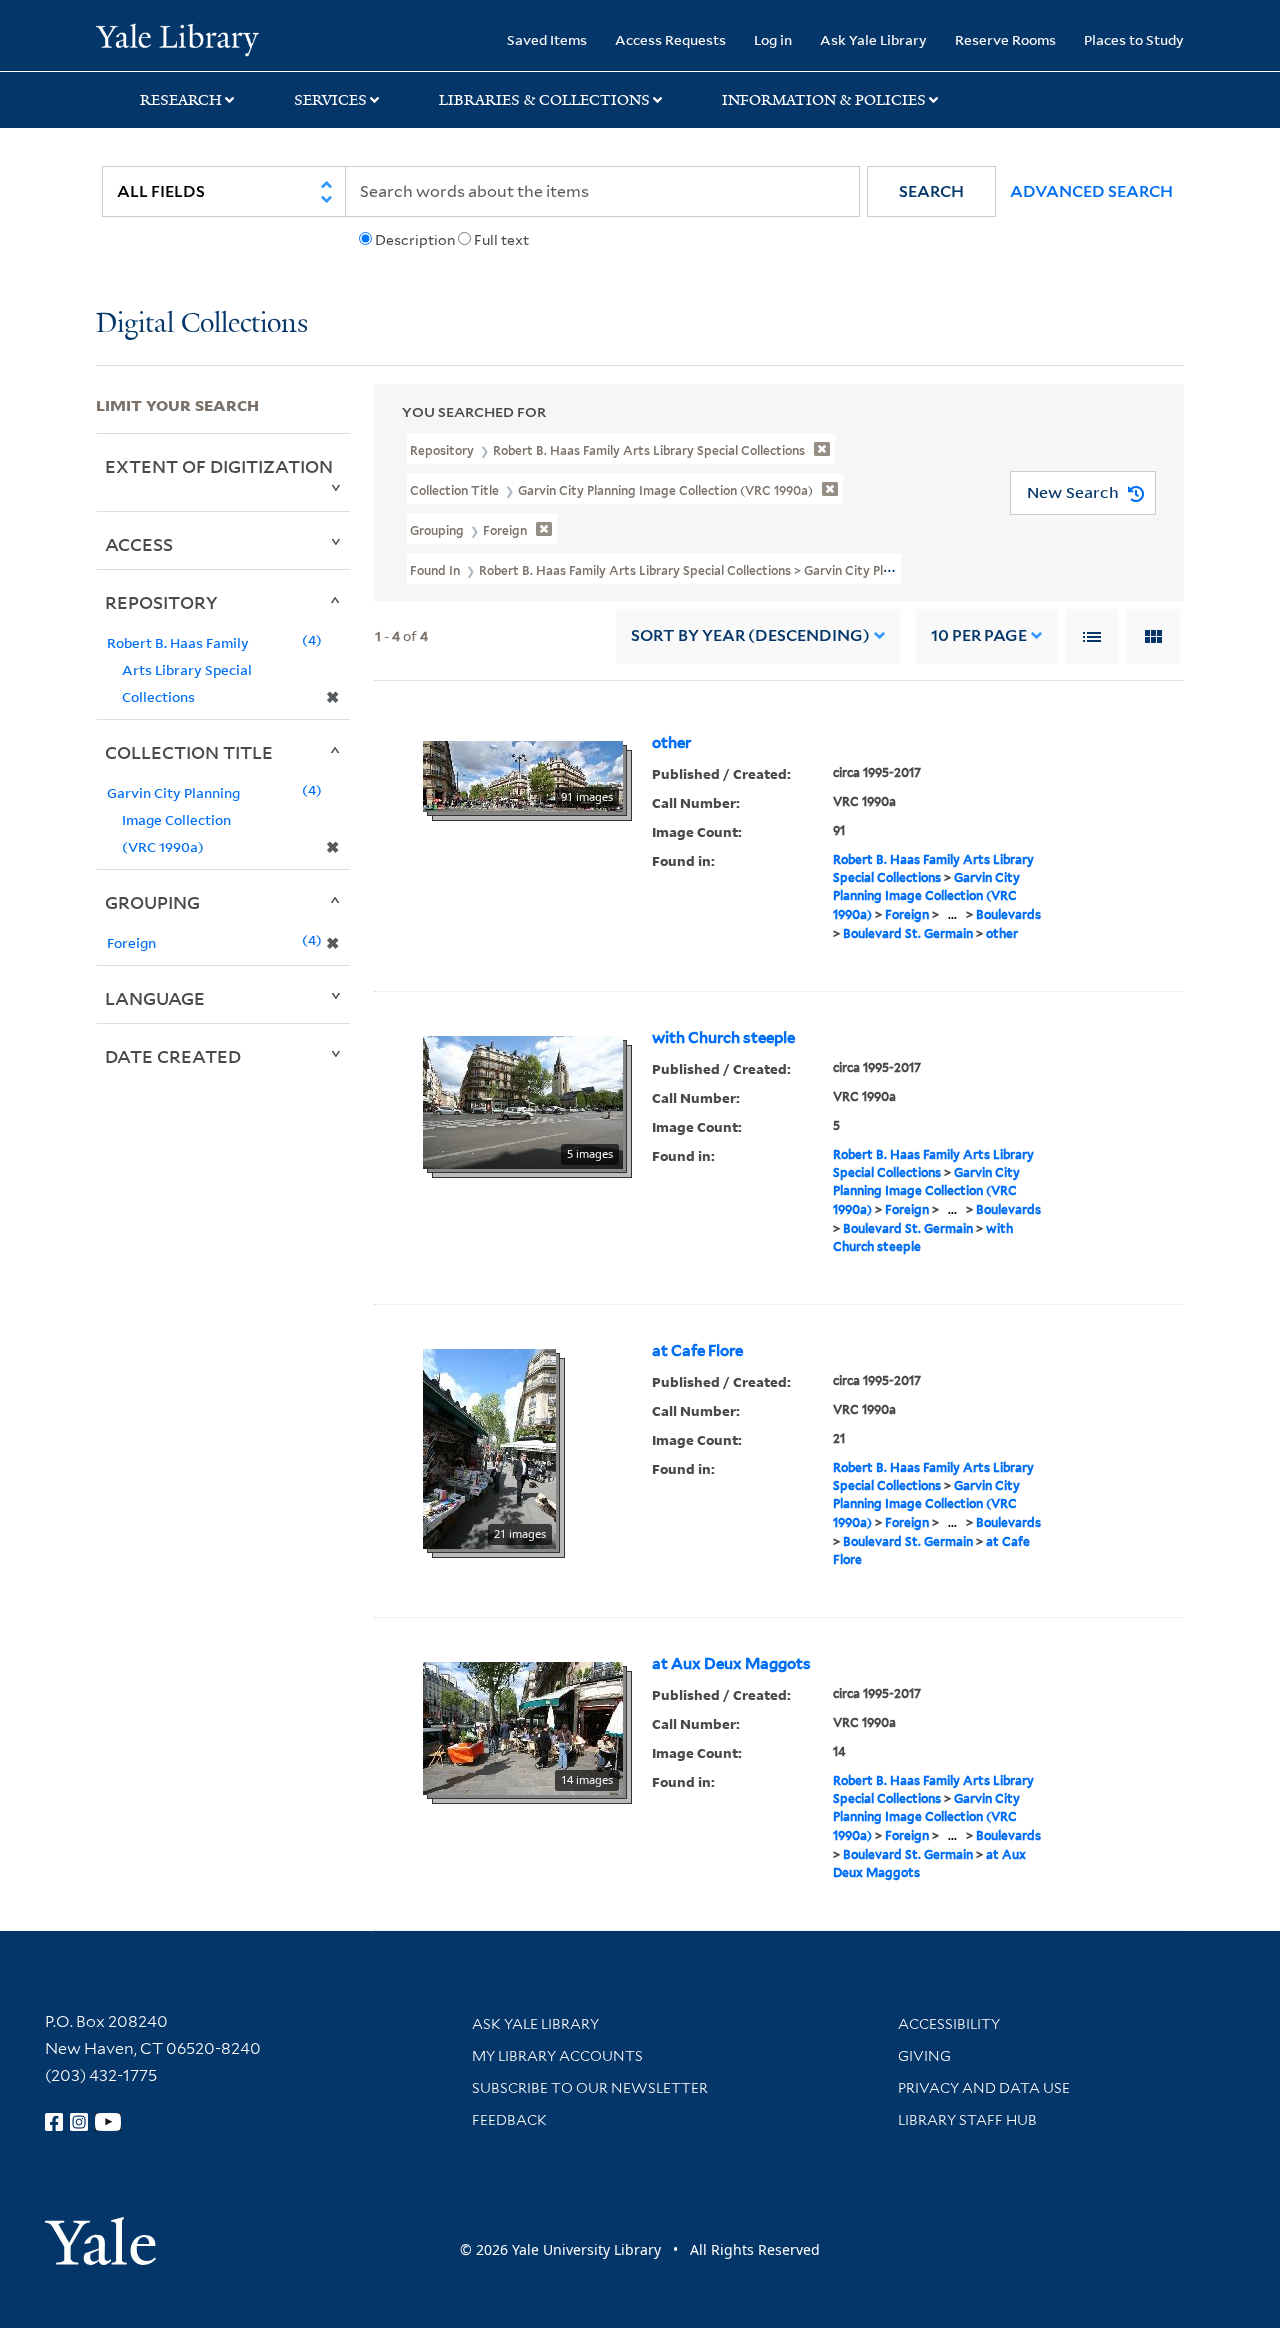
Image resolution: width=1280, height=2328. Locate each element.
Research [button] (181, 100)
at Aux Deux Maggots (731, 1664)
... (952, 914)
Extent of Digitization (219, 466)
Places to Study (1134, 39)
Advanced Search (1091, 191)
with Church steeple (723, 1038)
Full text (501, 240)
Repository (161, 602)
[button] (931, 191)
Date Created (173, 1056)
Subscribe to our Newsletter (590, 2088)
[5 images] (523, 1101)
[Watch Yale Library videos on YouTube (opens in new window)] (108, 2122)
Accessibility (949, 2024)
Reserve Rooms (1005, 39)
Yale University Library (177, 38)
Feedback (509, 2120)
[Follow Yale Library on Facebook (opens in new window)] (54, 2122)
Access (139, 544)
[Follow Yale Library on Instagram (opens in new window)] (79, 2122)
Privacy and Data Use (984, 2088)
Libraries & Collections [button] (544, 100)
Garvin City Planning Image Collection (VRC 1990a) (926, 896)
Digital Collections (202, 324)
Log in (773, 39)
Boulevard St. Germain (908, 933)
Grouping (152, 902)
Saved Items (547, 39)
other (671, 743)
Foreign (907, 914)
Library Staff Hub (967, 2120)
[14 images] (523, 1727)
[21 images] (489, 1447)
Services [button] (330, 100)
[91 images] (523, 775)
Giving (924, 2056)
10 (979, 635)
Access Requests (670, 39)
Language (155, 998)
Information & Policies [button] (824, 100)
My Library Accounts (557, 2056)
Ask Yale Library (873, 39)
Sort (750, 635)
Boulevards (1008, 914)
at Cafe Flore (697, 1351)
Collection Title (189, 752)
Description (415, 240)
